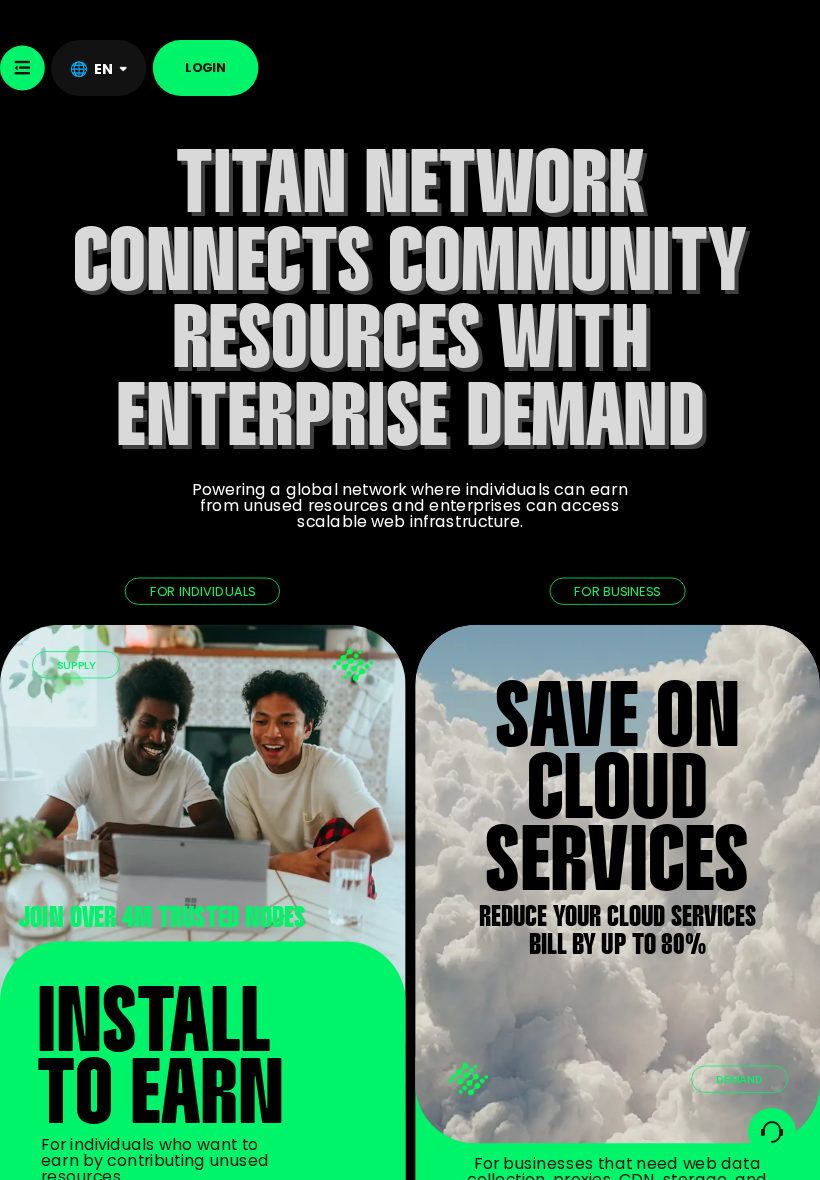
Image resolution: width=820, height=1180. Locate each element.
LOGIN (205, 67)
